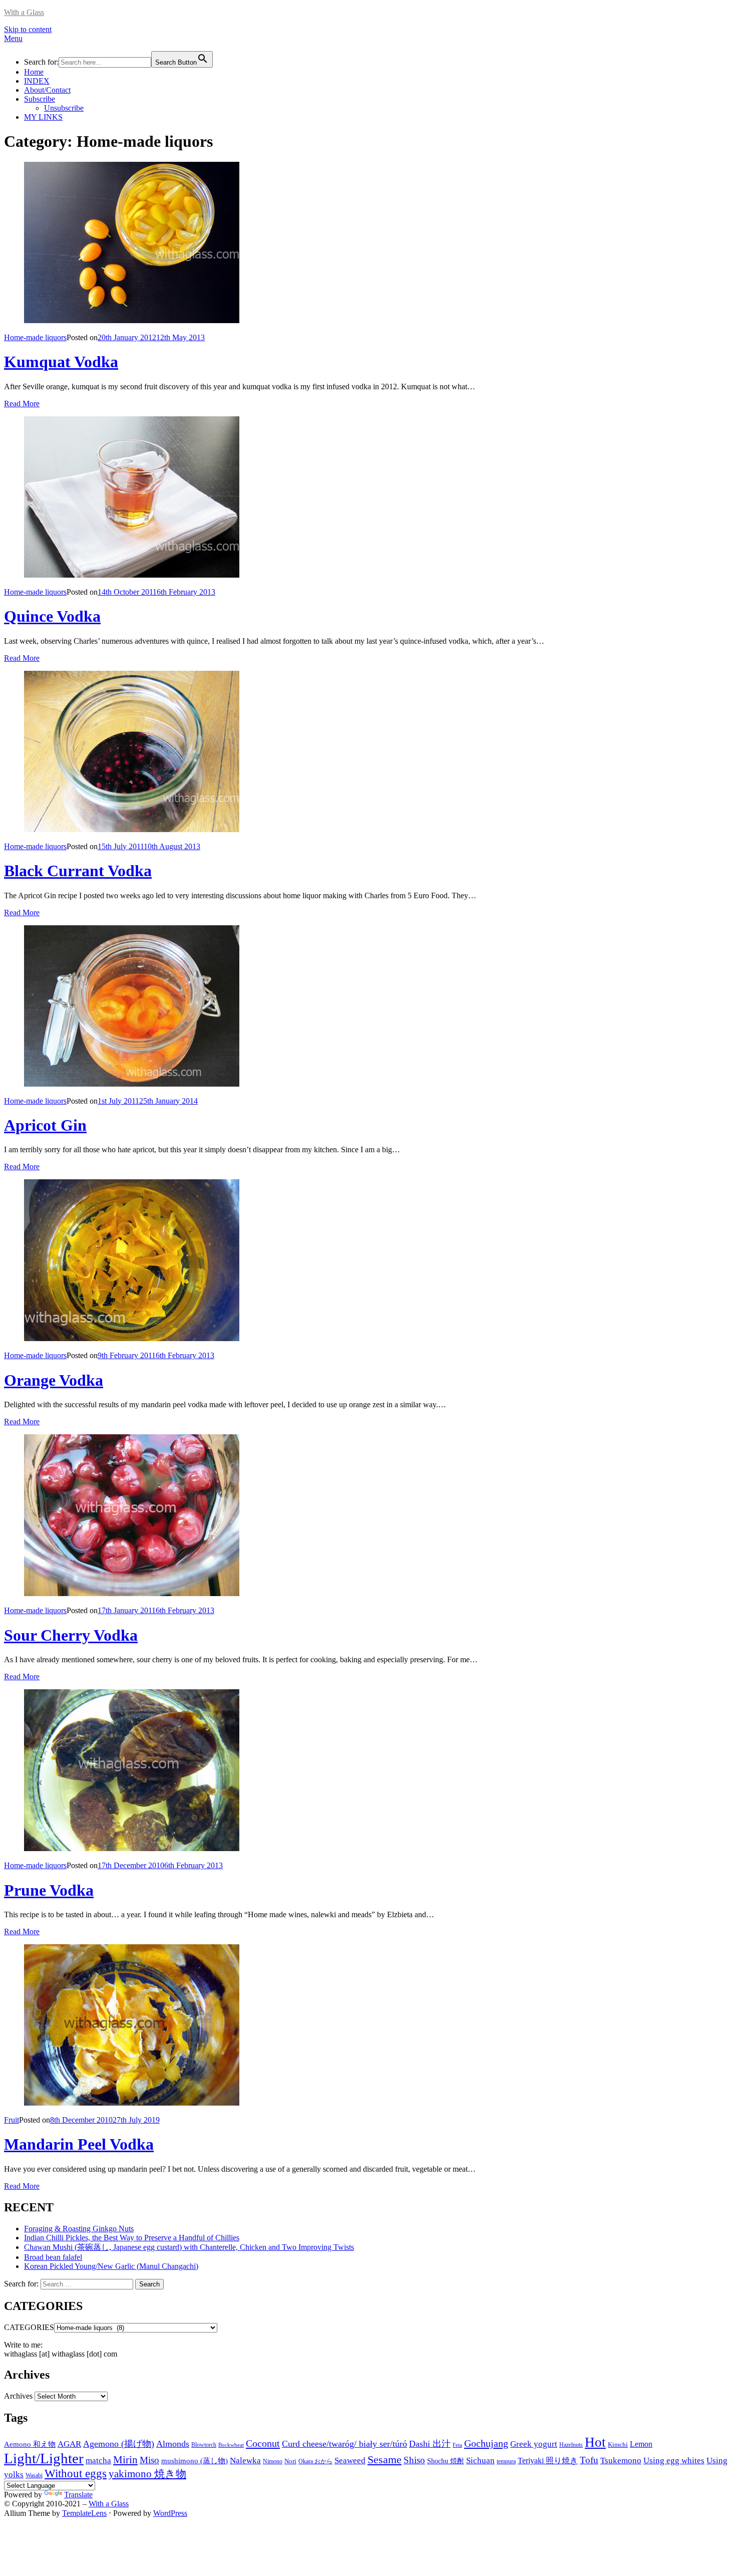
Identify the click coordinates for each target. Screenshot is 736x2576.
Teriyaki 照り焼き (548, 2461)
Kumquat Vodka (61, 362)
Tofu (589, 2460)
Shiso (414, 2460)
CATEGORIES (29, 2327)
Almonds (173, 2444)
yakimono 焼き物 (147, 2474)
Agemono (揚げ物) (119, 2444)
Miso (149, 2460)
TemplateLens (84, 2513)
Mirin (125, 2460)
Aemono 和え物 (30, 2444)
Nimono (273, 2461)
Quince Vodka (52, 616)
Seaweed (350, 2461)
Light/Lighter (44, 2458)
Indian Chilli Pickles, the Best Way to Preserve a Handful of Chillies (132, 2238)
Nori (290, 2461)
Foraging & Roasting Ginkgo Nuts (79, 2229)
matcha (98, 2461)
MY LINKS (43, 117)
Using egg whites (674, 2461)
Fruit (12, 2120)
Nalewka (245, 2461)
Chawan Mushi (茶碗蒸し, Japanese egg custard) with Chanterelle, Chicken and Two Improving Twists (189, 2247)
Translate (78, 2495)
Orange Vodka (54, 1380)
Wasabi (34, 2475)
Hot (595, 2442)
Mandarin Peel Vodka (79, 2144)
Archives (18, 2396)
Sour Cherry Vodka (71, 1635)
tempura (506, 2461)
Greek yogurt (534, 2444)
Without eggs (76, 2473)
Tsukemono (621, 2460)
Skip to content (28, 29)
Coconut (263, 2443)
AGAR (69, 2444)
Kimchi (618, 2444)
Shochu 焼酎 (446, 2461)
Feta (457, 2445)
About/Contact (47, 90)
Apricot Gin (45, 1125)
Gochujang (486, 2443)
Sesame (385, 2460)
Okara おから (315, 2461)
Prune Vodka (49, 1890)
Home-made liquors (35, 337)
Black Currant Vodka (78, 871)
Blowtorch (204, 2445)
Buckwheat (231, 2445)
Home (34, 72)
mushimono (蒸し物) (195, 2461)
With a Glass (24, 12)
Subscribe (40, 99)
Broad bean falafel (53, 2257)
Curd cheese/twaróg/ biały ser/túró (344, 2444)
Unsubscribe (64, 108)
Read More (22, 404)
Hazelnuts (571, 2445)
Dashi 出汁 (430, 2444)
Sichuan (480, 2461)
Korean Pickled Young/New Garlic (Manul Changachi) (111, 2266)
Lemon (641, 2444)
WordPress (170, 2513)
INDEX (37, 81)
